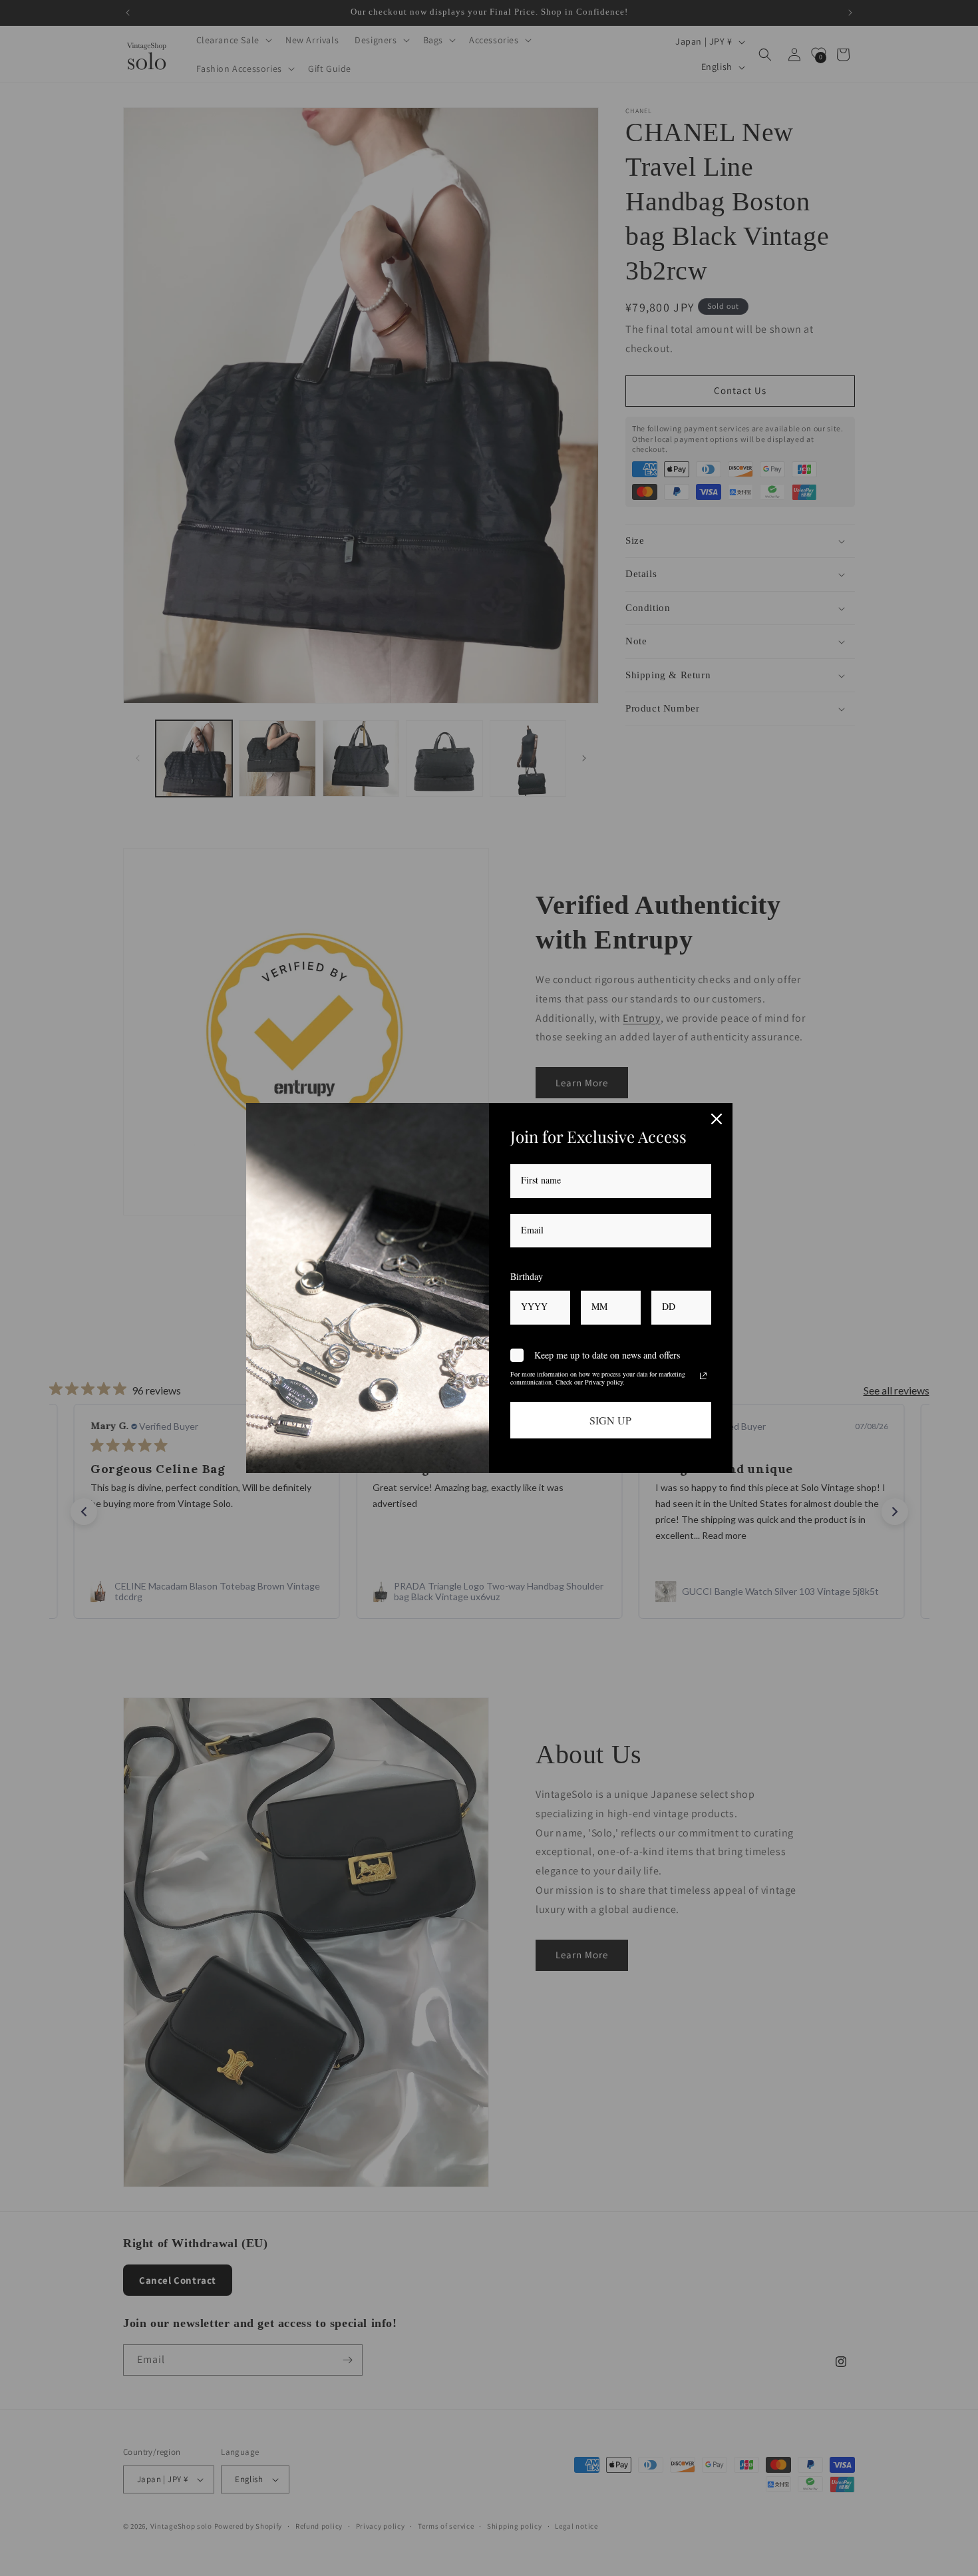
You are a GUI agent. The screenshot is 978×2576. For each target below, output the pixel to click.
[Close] (717, 1119)
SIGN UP (610, 1420)
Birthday (527, 1276)
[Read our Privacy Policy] (703, 1376)
